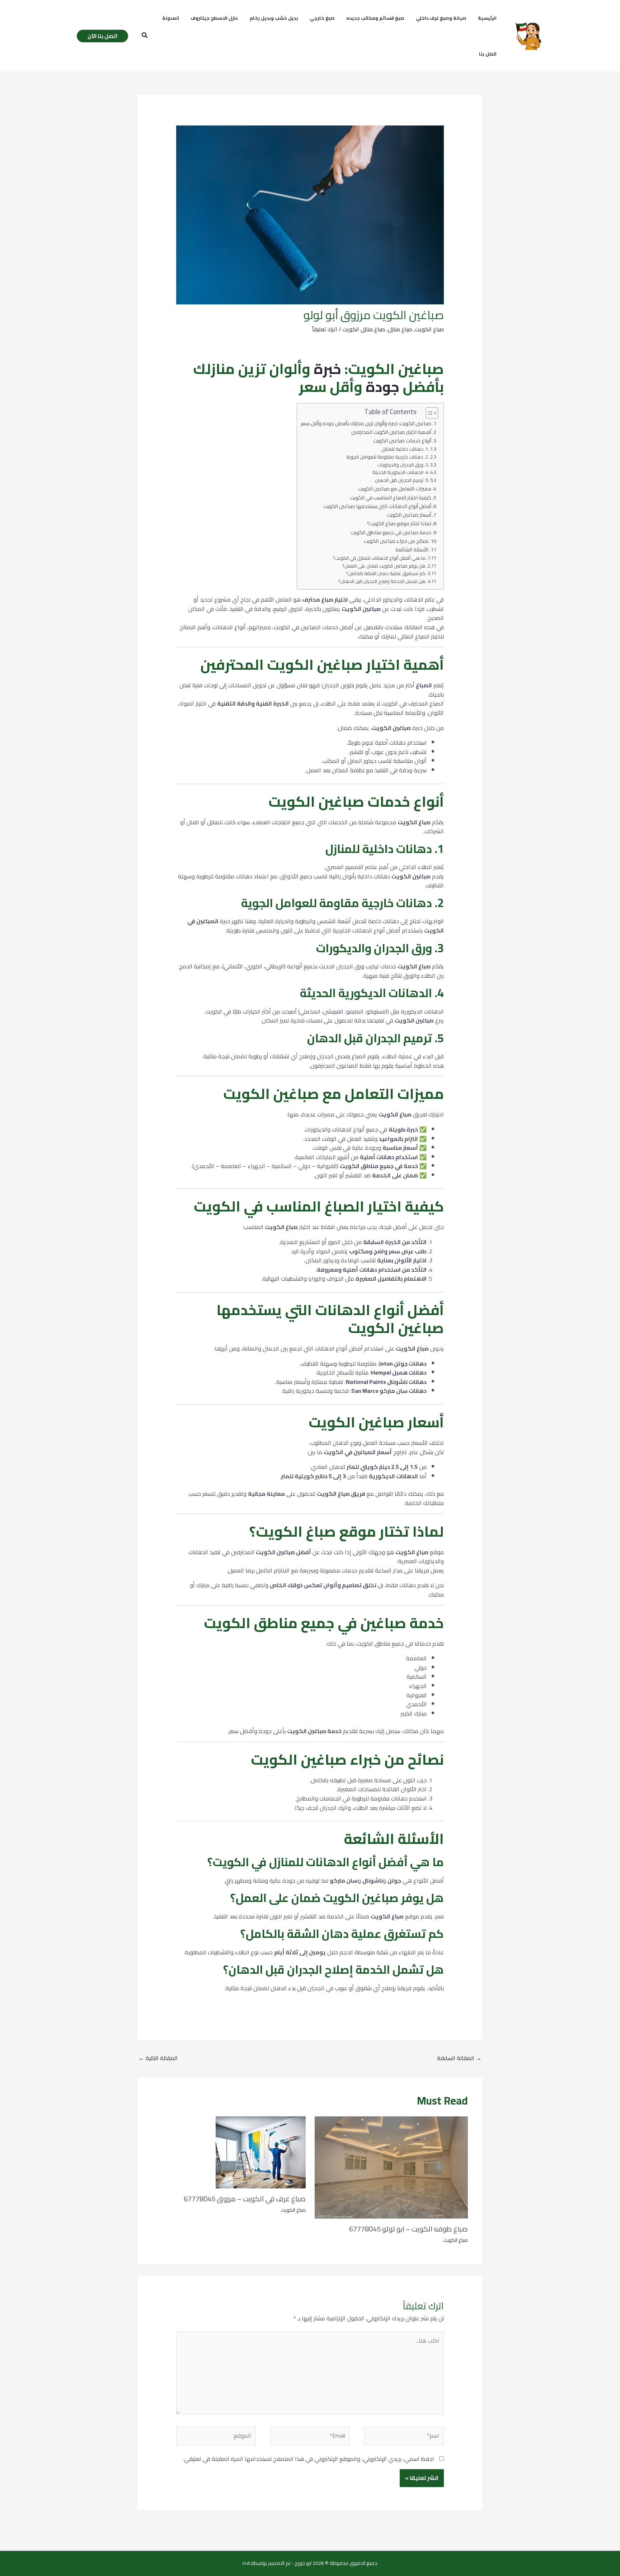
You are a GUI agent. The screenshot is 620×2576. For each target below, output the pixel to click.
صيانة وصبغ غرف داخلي (441, 18)
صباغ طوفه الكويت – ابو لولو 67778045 (408, 2229)
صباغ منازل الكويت (364, 329)
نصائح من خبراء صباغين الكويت (396, 541)
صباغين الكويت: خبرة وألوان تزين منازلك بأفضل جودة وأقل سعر (366, 423)
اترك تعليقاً (325, 329)
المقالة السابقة (459, 2058)
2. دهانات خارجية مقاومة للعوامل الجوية (387, 457)
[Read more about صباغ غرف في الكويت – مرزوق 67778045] (261, 2152)
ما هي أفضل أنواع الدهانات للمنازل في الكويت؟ (379, 558)
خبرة (327, 369)
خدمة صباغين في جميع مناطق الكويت (391, 532)
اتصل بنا (488, 54)
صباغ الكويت (429, 329)
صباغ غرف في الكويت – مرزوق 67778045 (245, 2199)
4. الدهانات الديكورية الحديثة (400, 472)
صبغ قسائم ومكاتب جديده (375, 18)
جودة (382, 387)
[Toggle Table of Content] (428, 413)
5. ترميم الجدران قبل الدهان (401, 480)
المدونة (171, 18)
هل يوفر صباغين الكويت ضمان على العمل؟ (384, 566)
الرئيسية (487, 18)
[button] (144, 36)
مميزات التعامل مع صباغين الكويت (395, 488)
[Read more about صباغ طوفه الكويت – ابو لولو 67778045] (391, 2167)
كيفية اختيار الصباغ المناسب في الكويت (391, 497)
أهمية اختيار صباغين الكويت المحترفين (391, 432)
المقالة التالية (158, 2058)
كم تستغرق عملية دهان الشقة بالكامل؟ (386, 573)
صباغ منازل (400, 329)
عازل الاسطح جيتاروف (214, 18)
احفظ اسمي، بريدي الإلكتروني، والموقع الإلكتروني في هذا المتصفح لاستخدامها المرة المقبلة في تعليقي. (309, 2459)
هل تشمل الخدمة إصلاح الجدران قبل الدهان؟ (382, 581)
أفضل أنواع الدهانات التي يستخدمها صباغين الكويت (377, 506)
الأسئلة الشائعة (412, 549)
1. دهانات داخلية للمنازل (405, 449)
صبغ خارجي (322, 18)
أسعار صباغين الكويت (409, 515)
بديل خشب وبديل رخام (274, 18)
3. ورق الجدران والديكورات (403, 465)
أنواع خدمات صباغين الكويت (402, 440)
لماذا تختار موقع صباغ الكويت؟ (399, 523)
